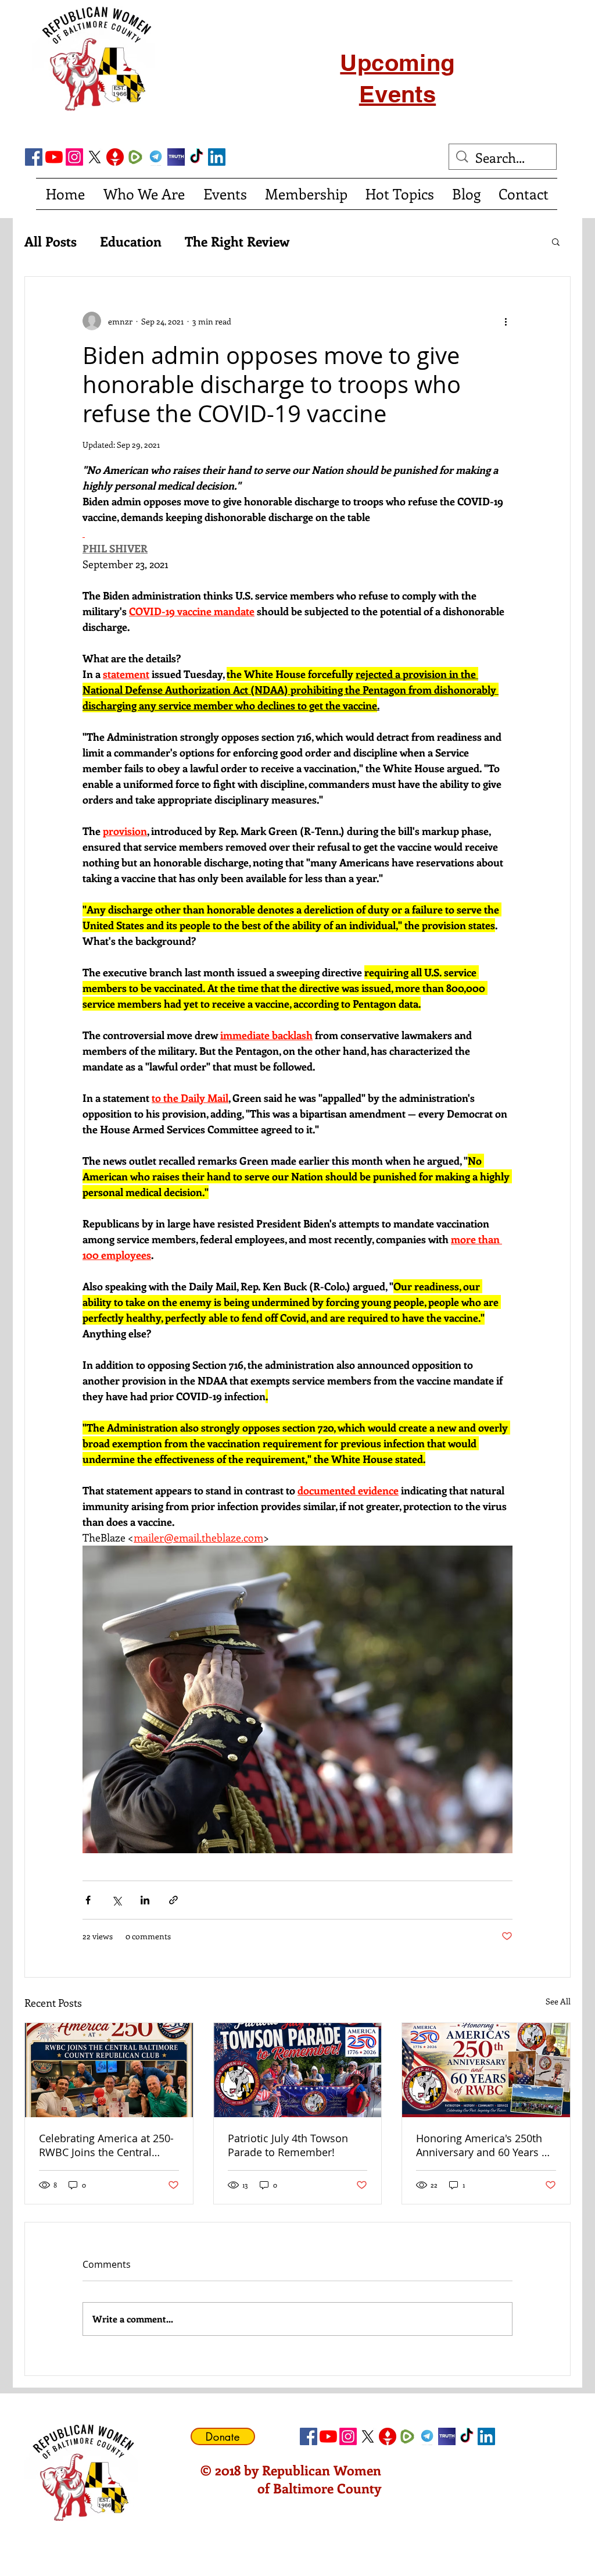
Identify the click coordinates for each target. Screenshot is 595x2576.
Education (131, 241)
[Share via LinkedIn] (145, 1900)
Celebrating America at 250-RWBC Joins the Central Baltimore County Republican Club (106, 2145)
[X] (95, 157)
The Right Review (237, 241)
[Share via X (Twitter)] (117, 1900)
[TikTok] (196, 157)
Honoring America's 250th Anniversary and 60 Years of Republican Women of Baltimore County (484, 2145)
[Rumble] (135, 157)
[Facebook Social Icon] (34, 157)
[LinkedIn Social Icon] (217, 157)
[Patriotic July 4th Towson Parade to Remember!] (298, 2070)
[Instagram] (74, 157)
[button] (556, 241)
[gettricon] (115, 157)
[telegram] (156, 157)
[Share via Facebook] (88, 1900)
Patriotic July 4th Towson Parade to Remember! (288, 2145)
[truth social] (176, 157)
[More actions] (506, 321)
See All (558, 2001)
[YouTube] (54, 157)
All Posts (51, 241)
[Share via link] (173, 1900)
